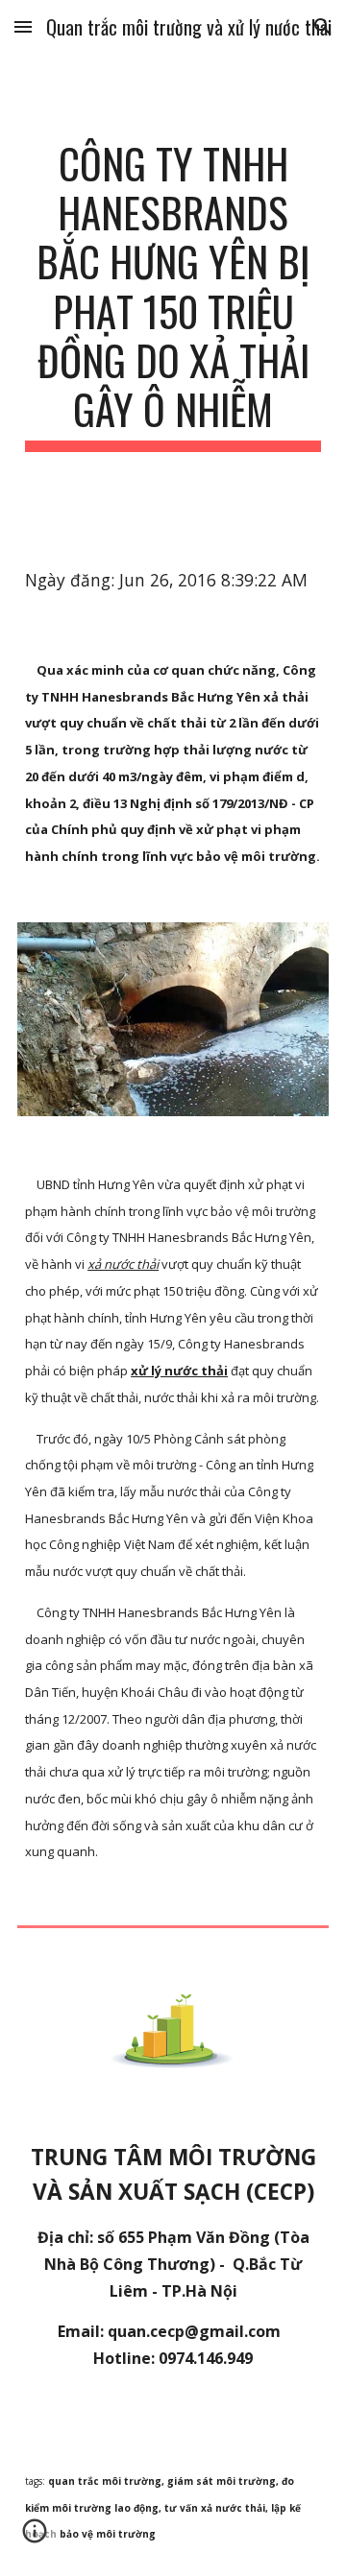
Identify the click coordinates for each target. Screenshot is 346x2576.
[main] (173, 295)
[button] (23, 26)
